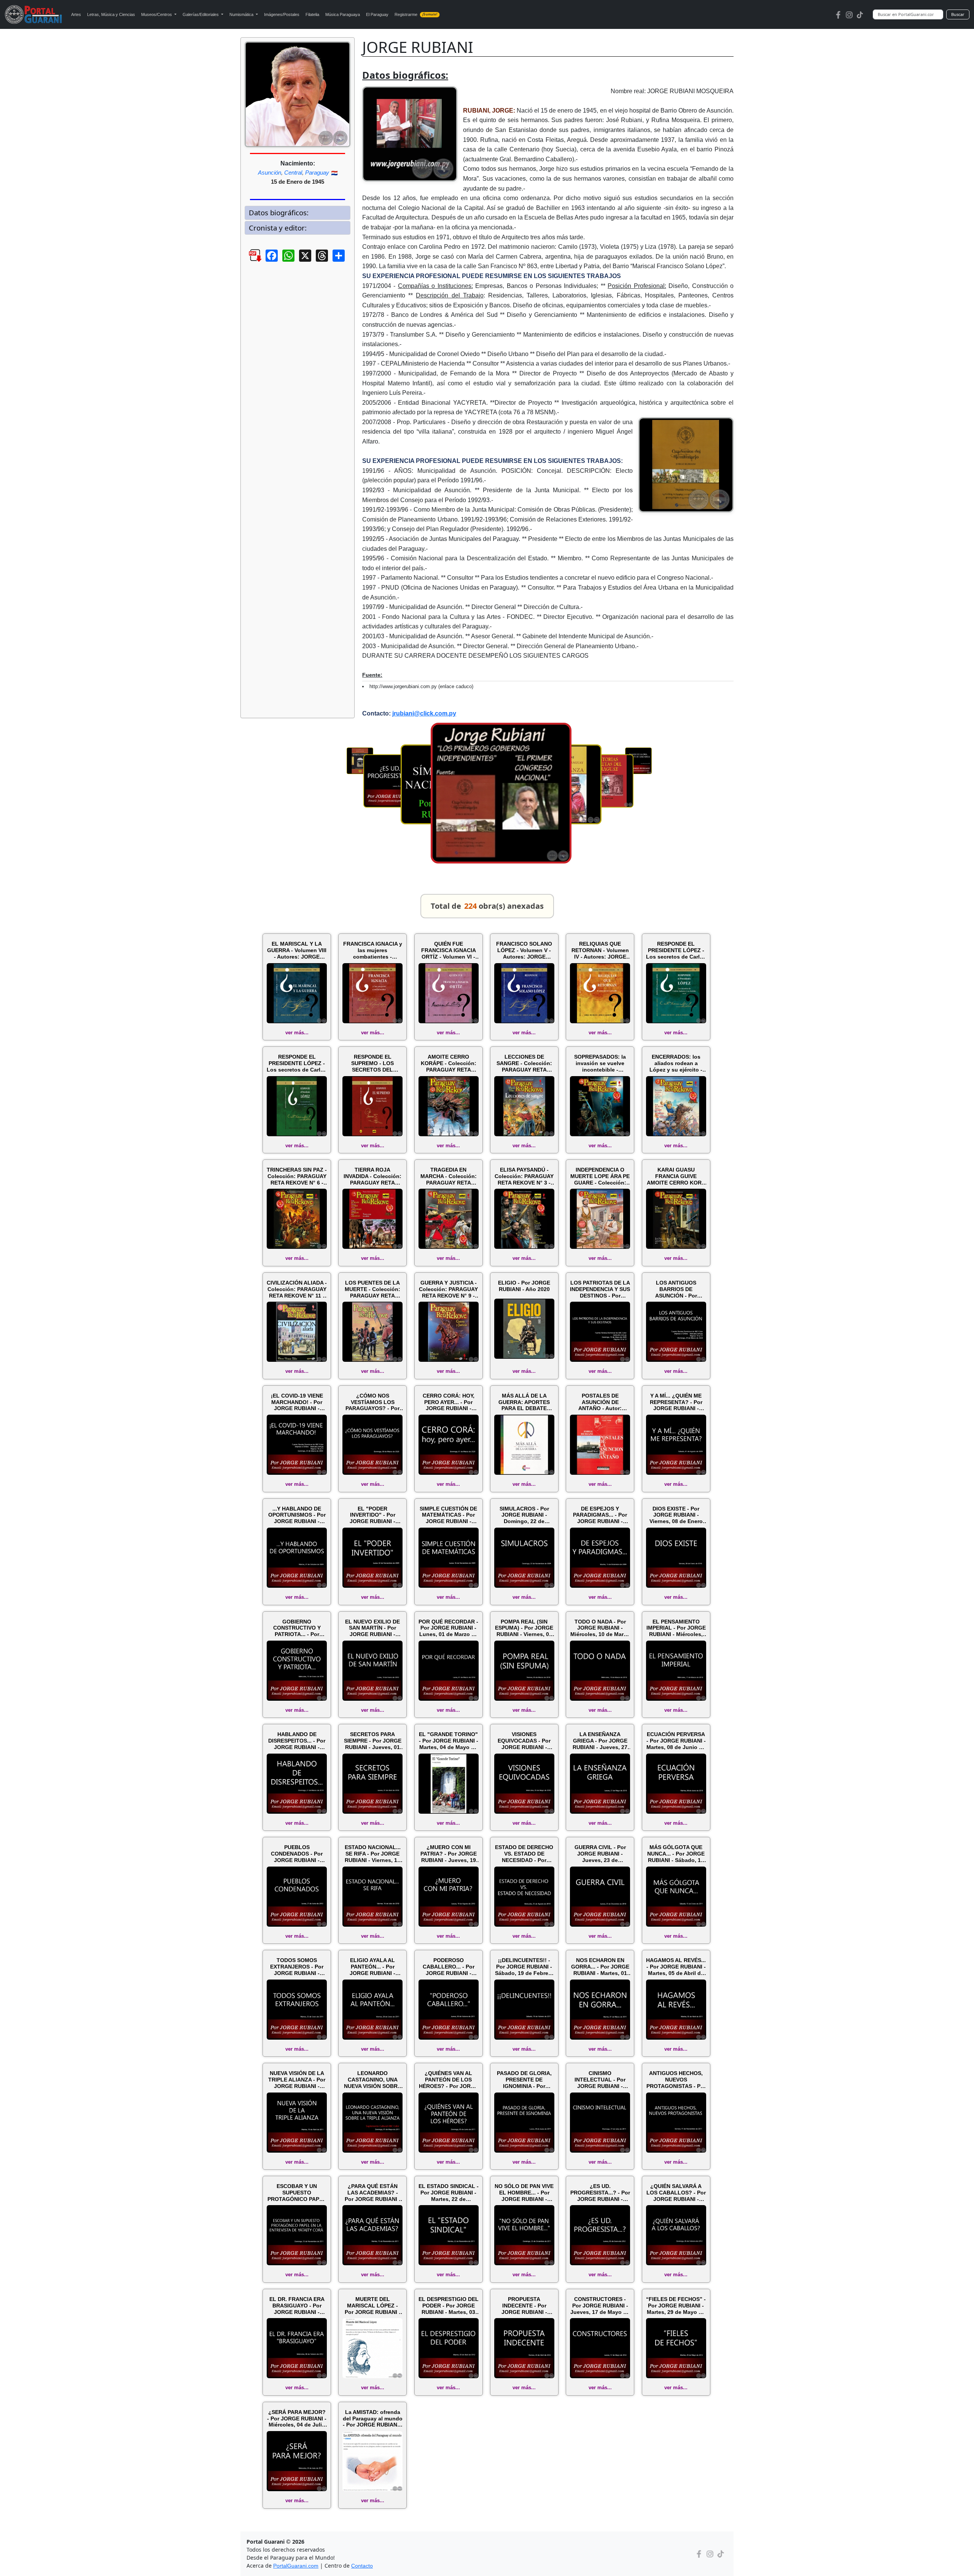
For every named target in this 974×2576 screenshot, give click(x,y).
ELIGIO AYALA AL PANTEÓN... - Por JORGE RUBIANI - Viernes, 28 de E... (373, 1967)
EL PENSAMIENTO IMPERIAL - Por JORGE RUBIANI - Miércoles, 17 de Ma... (676, 1628)
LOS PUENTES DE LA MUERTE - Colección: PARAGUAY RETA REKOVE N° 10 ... (372, 1289)
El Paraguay (377, 14)
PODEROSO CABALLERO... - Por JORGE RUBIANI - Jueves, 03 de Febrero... (449, 1967)
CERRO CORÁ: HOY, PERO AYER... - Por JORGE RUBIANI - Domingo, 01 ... (449, 1402)
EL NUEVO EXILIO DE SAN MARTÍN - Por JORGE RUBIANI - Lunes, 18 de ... (372, 1628)
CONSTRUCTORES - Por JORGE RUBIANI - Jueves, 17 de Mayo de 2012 (600, 2306)
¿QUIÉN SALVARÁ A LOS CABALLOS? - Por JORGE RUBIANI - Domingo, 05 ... (676, 2193)
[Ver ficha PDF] (248, 261)
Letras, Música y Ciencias (111, 14)
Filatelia (312, 14)
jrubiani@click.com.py (424, 713)
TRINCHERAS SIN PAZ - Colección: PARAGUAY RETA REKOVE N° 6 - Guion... (297, 1176)
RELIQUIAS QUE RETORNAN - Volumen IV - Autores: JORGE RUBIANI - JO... (600, 950)
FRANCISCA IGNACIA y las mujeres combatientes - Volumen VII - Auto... (373, 950)
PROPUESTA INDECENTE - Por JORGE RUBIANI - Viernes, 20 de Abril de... (524, 2306)
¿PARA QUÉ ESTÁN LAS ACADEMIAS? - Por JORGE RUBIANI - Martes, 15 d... (373, 2193)
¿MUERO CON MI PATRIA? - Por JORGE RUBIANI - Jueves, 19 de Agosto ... (449, 1854)
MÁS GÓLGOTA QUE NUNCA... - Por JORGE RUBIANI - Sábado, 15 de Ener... (676, 1854)
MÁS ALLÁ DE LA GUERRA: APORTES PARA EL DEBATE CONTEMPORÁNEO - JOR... (524, 1402)
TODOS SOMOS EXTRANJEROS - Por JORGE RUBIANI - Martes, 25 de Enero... (297, 1967)
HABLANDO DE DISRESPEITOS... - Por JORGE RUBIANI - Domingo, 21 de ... (297, 1741)
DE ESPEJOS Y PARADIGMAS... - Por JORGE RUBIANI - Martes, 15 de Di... (600, 1515)
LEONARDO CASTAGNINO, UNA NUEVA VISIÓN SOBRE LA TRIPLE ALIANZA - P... (372, 2080)
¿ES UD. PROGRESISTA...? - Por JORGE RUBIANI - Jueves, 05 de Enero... (600, 2193)
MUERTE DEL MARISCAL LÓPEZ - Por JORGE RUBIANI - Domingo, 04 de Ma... (373, 2306)
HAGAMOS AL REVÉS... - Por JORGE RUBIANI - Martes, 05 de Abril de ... (676, 1967)
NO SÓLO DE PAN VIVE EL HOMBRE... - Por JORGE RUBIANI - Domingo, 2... (524, 2193)
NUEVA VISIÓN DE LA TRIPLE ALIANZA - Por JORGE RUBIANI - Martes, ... (297, 2080)
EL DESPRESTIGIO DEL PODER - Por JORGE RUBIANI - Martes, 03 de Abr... (449, 2306)
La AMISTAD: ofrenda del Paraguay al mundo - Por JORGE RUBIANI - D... (373, 2419)
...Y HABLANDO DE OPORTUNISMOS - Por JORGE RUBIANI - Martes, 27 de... (297, 1515)
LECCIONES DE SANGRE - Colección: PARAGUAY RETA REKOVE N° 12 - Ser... (524, 1063)
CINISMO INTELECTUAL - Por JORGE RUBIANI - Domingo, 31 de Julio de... (600, 2080)
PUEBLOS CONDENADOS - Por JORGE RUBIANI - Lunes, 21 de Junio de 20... (297, 1854)
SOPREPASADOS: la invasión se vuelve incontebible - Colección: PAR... (600, 1063)
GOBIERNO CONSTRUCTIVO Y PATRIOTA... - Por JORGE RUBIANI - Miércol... (297, 1628)
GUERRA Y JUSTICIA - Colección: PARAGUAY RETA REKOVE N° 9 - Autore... (448, 1289)
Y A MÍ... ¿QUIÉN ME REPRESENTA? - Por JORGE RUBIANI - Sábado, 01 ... (676, 1402)
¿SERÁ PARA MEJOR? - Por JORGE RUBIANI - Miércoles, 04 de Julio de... (297, 2419)
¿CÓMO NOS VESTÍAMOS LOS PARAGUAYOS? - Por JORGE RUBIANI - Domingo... (372, 1402)
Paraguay (317, 173)
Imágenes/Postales (282, 14)
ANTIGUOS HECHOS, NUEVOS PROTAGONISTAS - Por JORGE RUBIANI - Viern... (676, 2080)
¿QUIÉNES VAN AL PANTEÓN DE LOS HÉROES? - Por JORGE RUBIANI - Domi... (449, 2080)
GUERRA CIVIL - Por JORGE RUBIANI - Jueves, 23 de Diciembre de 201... (600, 1854)
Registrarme (416, 14)
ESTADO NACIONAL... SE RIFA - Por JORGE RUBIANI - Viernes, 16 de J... (373, 1854)
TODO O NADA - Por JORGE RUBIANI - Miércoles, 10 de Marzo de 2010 (600, 1628)
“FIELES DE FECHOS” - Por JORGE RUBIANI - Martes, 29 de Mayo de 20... (676, 2306)
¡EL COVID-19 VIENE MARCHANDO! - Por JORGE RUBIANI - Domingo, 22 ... (297, 1402)
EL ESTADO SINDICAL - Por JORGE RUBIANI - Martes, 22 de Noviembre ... (449, 2193)
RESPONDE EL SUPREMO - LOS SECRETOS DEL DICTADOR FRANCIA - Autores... (372, 1063)
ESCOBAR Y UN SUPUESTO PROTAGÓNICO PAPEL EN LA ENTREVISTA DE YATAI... (297, 2193)
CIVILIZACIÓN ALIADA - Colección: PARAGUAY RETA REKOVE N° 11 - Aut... (297, 1289)
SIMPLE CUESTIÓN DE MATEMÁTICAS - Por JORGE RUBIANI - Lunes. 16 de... (448, 1515)
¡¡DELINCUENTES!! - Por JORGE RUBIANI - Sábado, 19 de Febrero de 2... (524, 1967)
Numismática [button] (242, 14)
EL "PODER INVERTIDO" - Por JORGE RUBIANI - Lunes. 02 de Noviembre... (372, 1515)
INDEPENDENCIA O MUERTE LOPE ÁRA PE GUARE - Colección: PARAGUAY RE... (600, 1176)
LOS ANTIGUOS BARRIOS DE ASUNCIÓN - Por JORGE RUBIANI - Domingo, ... (676, 1289)
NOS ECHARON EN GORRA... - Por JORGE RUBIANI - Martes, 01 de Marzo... (600, 1967)
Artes (76, 14)
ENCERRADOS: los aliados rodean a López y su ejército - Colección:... (676, 1063)
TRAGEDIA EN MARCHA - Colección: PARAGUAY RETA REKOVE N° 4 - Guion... (448, 1176)
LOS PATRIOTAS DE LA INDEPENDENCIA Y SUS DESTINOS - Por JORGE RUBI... (600, 1289)
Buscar (958, 14)
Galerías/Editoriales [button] (201, 14)
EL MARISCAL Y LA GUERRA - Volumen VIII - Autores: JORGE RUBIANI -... (297, 950)
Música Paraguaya (343, 14)
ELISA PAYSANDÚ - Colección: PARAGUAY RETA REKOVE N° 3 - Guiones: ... (524, 1176)
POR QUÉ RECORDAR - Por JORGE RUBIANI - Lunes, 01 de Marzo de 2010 (448, 1628)
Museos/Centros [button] (157, 14)
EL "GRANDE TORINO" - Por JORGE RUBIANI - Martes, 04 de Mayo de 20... (449, 1741)
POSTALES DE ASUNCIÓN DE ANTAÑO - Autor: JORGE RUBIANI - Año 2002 (600, 1402)
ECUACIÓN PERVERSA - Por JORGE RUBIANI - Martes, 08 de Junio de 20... (676, 1741)
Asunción (270, 173)
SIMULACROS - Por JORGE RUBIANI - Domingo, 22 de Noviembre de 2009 (524, 1515)
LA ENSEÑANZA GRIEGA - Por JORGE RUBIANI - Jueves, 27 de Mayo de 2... (600, 1741)
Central (293, 173)
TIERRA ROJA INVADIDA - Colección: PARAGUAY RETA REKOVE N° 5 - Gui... (372, 1176)
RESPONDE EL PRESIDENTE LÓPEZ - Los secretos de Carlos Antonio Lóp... (676, 950)
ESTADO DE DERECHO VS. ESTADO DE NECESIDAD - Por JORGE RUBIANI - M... (524, 1854)
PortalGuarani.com (296, 2566)
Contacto (362, 2566)
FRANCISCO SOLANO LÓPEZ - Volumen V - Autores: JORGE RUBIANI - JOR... (524, 950)
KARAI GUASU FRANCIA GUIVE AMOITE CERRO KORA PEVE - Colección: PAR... (676, 1176)
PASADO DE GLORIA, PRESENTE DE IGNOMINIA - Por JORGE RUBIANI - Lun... (524, 2080)
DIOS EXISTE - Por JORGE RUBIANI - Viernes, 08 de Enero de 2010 (676, 1515)
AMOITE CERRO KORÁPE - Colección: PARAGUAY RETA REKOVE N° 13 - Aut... (449, 1063)
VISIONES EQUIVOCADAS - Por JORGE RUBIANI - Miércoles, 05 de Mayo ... (524, 1741)
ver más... (297, 1033)
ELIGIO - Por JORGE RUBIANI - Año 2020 (524, 1286)
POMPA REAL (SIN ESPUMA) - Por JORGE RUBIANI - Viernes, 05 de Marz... (524, 1628)
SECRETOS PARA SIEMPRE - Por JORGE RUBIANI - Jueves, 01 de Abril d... (373, 1741)
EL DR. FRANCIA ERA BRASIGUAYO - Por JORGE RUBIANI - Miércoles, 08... (297, 2306)
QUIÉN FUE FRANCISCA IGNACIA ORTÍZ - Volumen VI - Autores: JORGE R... (449, 950)
